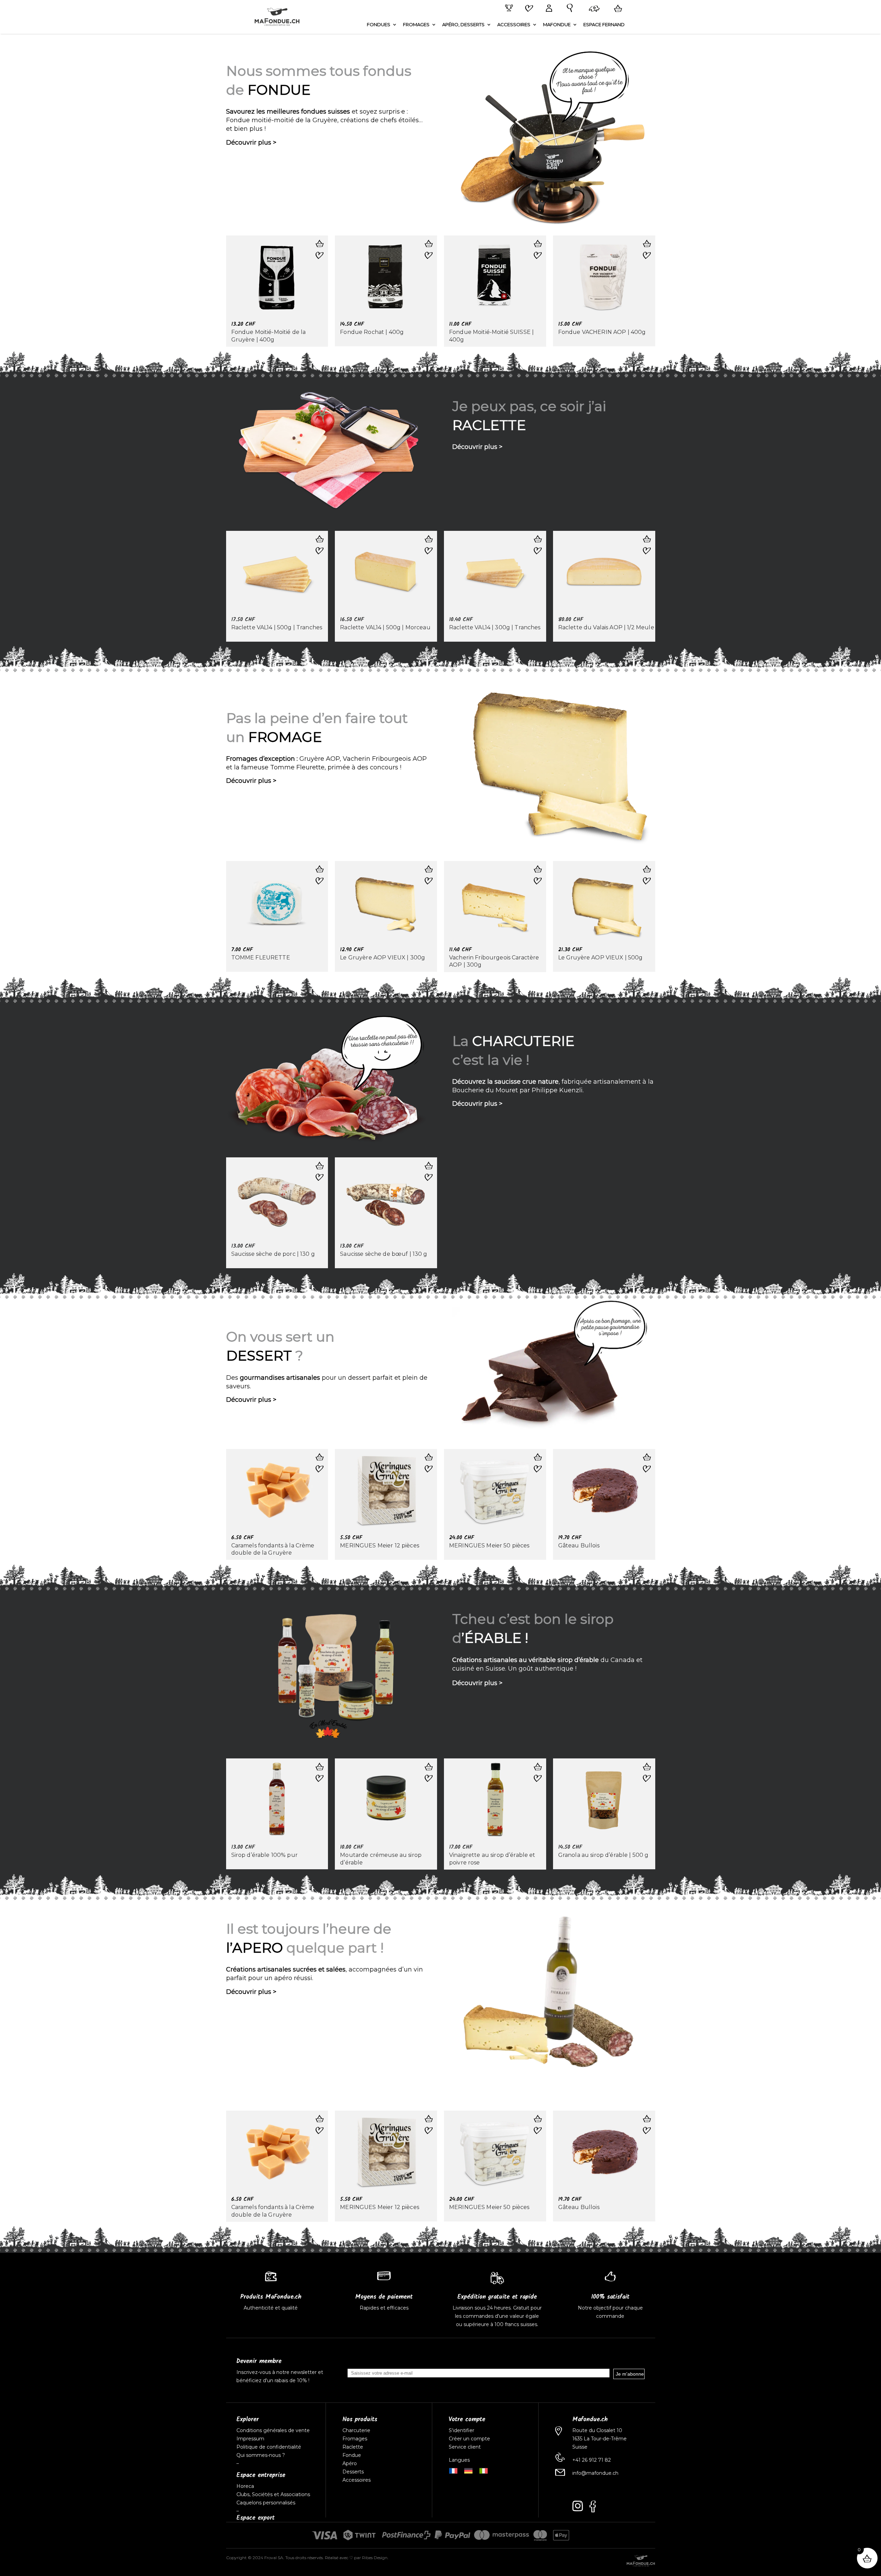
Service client (465, 2447)
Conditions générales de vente (273, 2430)
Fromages (355, 2439)
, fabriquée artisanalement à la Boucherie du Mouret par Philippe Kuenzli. (553, 1086)
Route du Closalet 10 (597, 2430)
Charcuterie (356, 2430)
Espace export (256, 2518)
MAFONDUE (557, 25)
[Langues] (593, 9)
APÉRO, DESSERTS (463, 25)
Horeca (245, 2486)
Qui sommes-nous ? (261, 2455)
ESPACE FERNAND (604, 25)
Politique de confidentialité (269, 2447)
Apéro (350, 2463)
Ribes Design (375, 2558)
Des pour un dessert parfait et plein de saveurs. (327, 1382)
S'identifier (462, 2430)
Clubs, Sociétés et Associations (273, 2494)
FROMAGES (416, 25)
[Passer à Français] (453, 2470)
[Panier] (617, 9)
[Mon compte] (548, 9)
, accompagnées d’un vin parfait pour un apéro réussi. (325, 1974)
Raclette (353, 2447)
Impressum (250, 2439)
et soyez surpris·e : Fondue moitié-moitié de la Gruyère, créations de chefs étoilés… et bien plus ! (324, 120)
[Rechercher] (568, 8)
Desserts (353, 2472)
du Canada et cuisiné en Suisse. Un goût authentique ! (547, 1664)
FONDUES (379, 25)
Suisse (580, 2447)
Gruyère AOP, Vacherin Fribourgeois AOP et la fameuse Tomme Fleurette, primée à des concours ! (326, 763)
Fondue (352, 2455)
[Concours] (508, 8)
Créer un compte (470, 2439)
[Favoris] (528, 9)
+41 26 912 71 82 (592, 2460)
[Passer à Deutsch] (468, 2470)
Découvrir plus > (251, 143)
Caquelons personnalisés (266, 2503)
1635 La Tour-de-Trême (599, 2439)
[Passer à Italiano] (484, 2470)
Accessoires (357, 2480)
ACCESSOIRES (514, 25)
